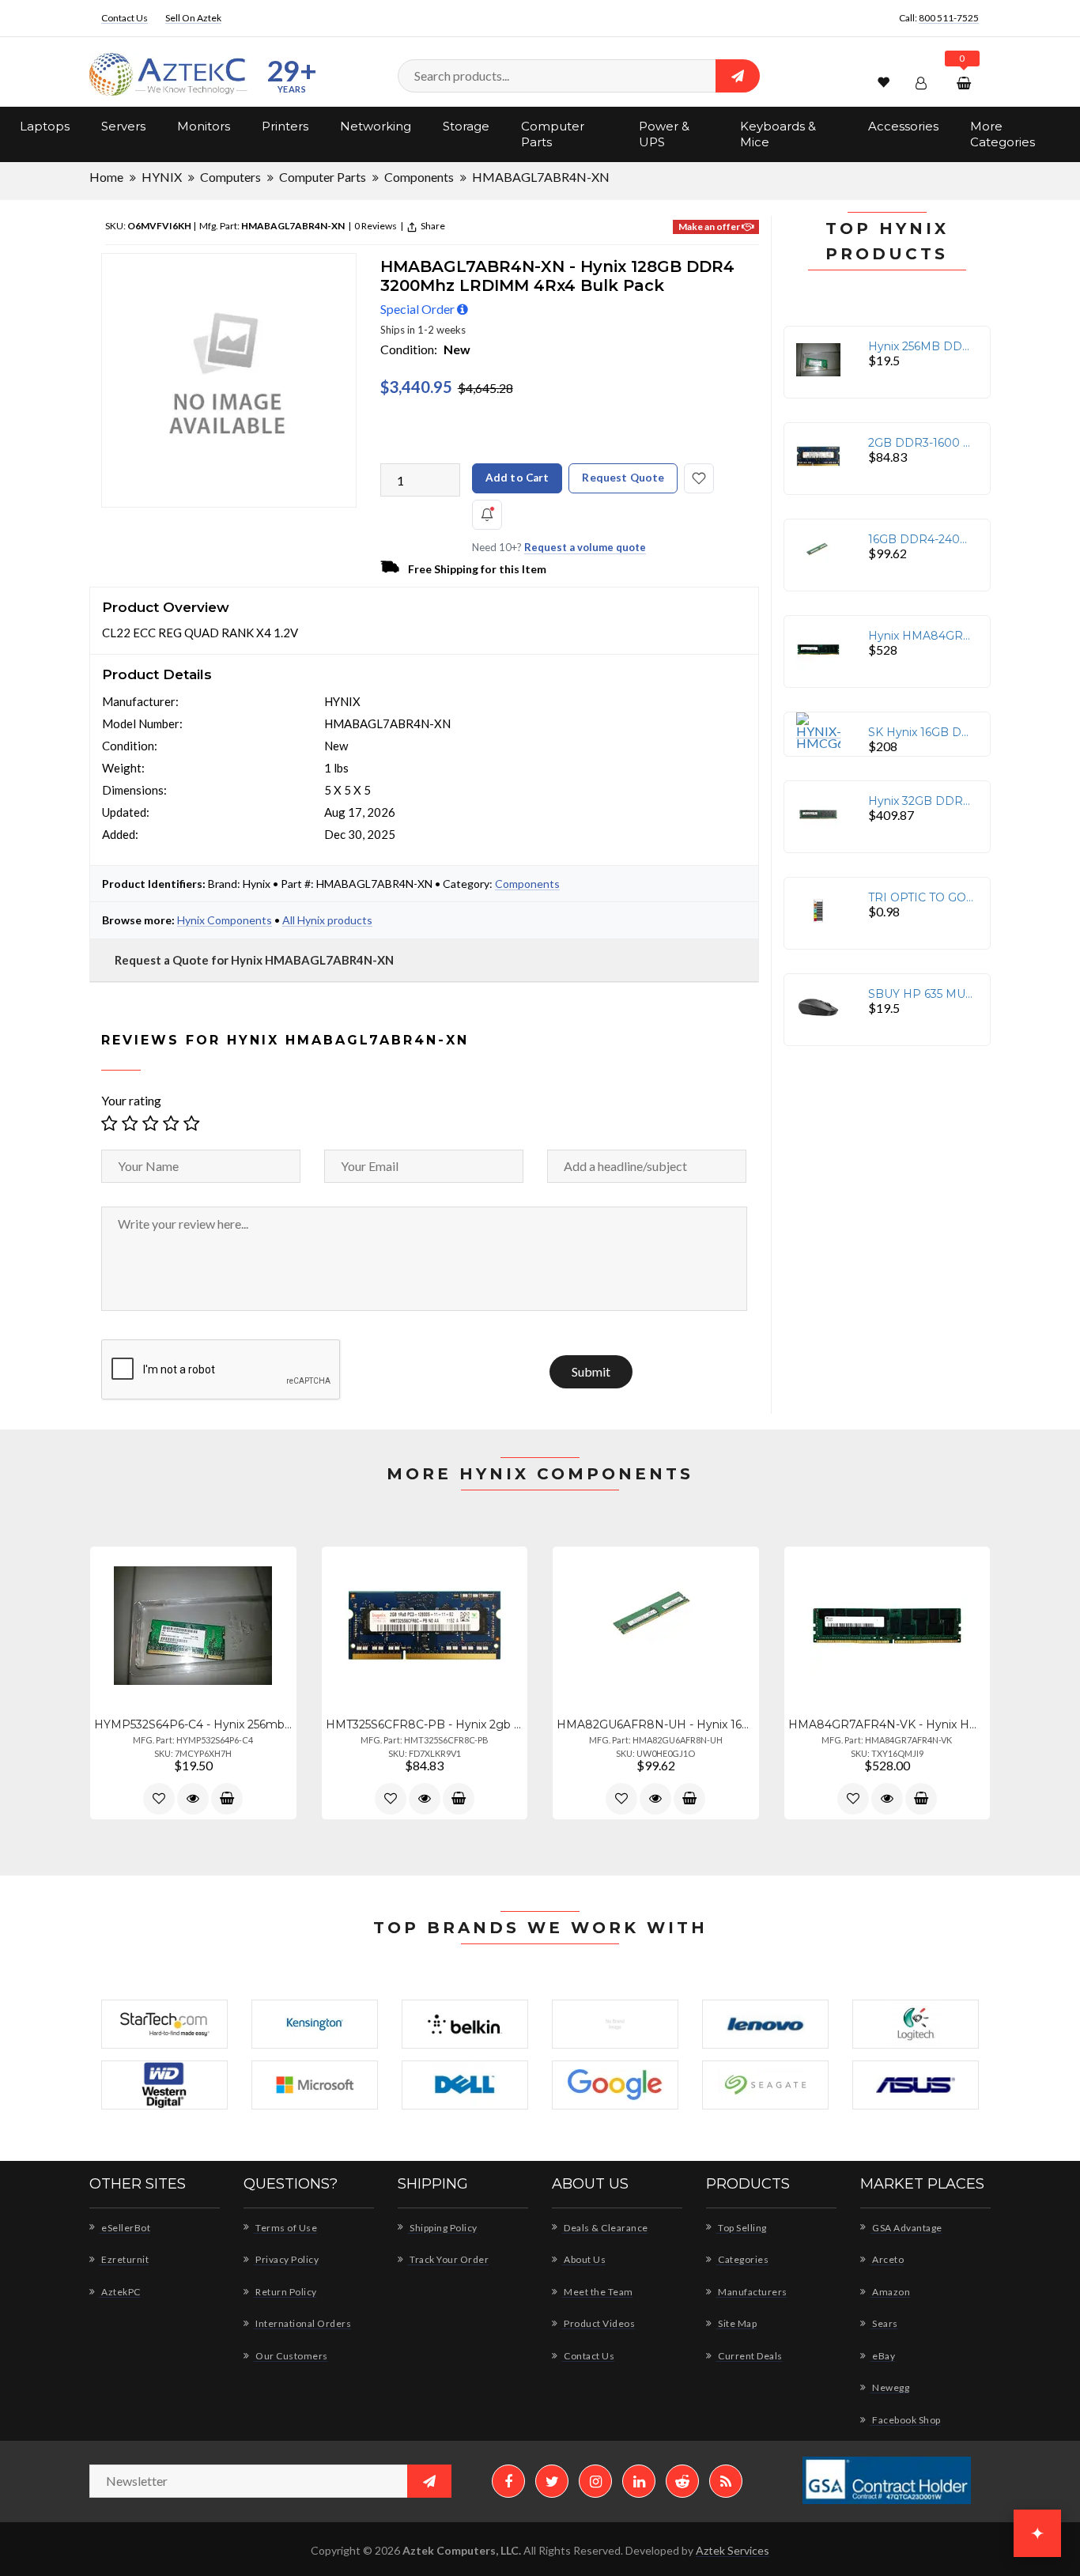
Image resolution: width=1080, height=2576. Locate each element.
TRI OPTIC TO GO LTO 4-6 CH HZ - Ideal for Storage (921, 897)
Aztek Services (733, 2550)
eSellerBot (125, 2228)
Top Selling (742, 2228)
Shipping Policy (443, 2228)
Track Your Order (448, 2259)
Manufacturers (752, 2292)
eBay (883, 2356)
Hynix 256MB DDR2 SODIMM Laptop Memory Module (921, 346)
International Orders (302, 2323)
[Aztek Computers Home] (168, 75)
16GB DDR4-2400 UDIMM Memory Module (921, 539)
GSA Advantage (906, 2228)
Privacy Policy (286, 2259)
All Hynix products (327, 920)
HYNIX (162, 177)
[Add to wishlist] (159, 1799)
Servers (123, 126)
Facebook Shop (906, 2420)
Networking (376, 126)
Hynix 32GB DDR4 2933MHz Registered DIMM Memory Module (921, 801)
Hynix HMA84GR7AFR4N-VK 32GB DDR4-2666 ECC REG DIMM (921, 636)
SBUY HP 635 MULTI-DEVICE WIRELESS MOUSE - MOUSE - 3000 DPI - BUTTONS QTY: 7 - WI (921, 994)
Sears (884, 2323)
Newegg (890, 2387)
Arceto (887, 2259)
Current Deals (750, 2356)
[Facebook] (508, 2481)
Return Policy (285, 2292)
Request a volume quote (585, 547)
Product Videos (599, 2323)
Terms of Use (285, 2228)
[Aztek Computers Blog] (726, 2481)
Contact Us (125, 18)
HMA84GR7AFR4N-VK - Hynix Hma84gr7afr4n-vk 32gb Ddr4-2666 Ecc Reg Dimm (887, 1724)
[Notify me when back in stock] (487, 515)
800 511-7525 (949, 18)
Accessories (903, 126)
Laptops (45, 126)
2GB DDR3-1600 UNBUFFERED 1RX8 (921, 443)
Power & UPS (664, 134)
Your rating (131, 1100)
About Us (584, 2259)
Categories (742, 2259)
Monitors (204, 126)
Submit (591, 1372)
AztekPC (120, 2292)
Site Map (736, 2323)
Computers (230, 177)
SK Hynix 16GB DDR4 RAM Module (921, 732)
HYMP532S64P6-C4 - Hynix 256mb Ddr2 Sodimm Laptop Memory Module (193, 1724)
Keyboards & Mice (778, 134)
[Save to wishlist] (699, 478)
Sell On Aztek (193, 18)
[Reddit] (682, 2481)
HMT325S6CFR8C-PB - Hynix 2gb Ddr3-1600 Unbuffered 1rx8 (425, 1724)
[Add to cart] (227, 1799)
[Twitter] (552, 2481)
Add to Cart (517, 478)
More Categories (1003, 134)
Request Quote (623, 478)
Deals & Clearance (605, 2228)
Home (106, 177)
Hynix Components (225, 920)
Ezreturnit (124, 2259)
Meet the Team (598, 2292)
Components (419, 177)
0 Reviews (375, 226)
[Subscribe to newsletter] (429, 2481)
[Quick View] (193, 1799)
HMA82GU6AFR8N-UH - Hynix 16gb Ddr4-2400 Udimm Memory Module (656, 1724)
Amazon (890, 2292)
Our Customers (291, 2356)
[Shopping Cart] (966, 83)
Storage (466, 126)
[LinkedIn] (639, 2481)
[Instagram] (595, 2481)
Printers (285, 126)
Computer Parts (553, 134)
